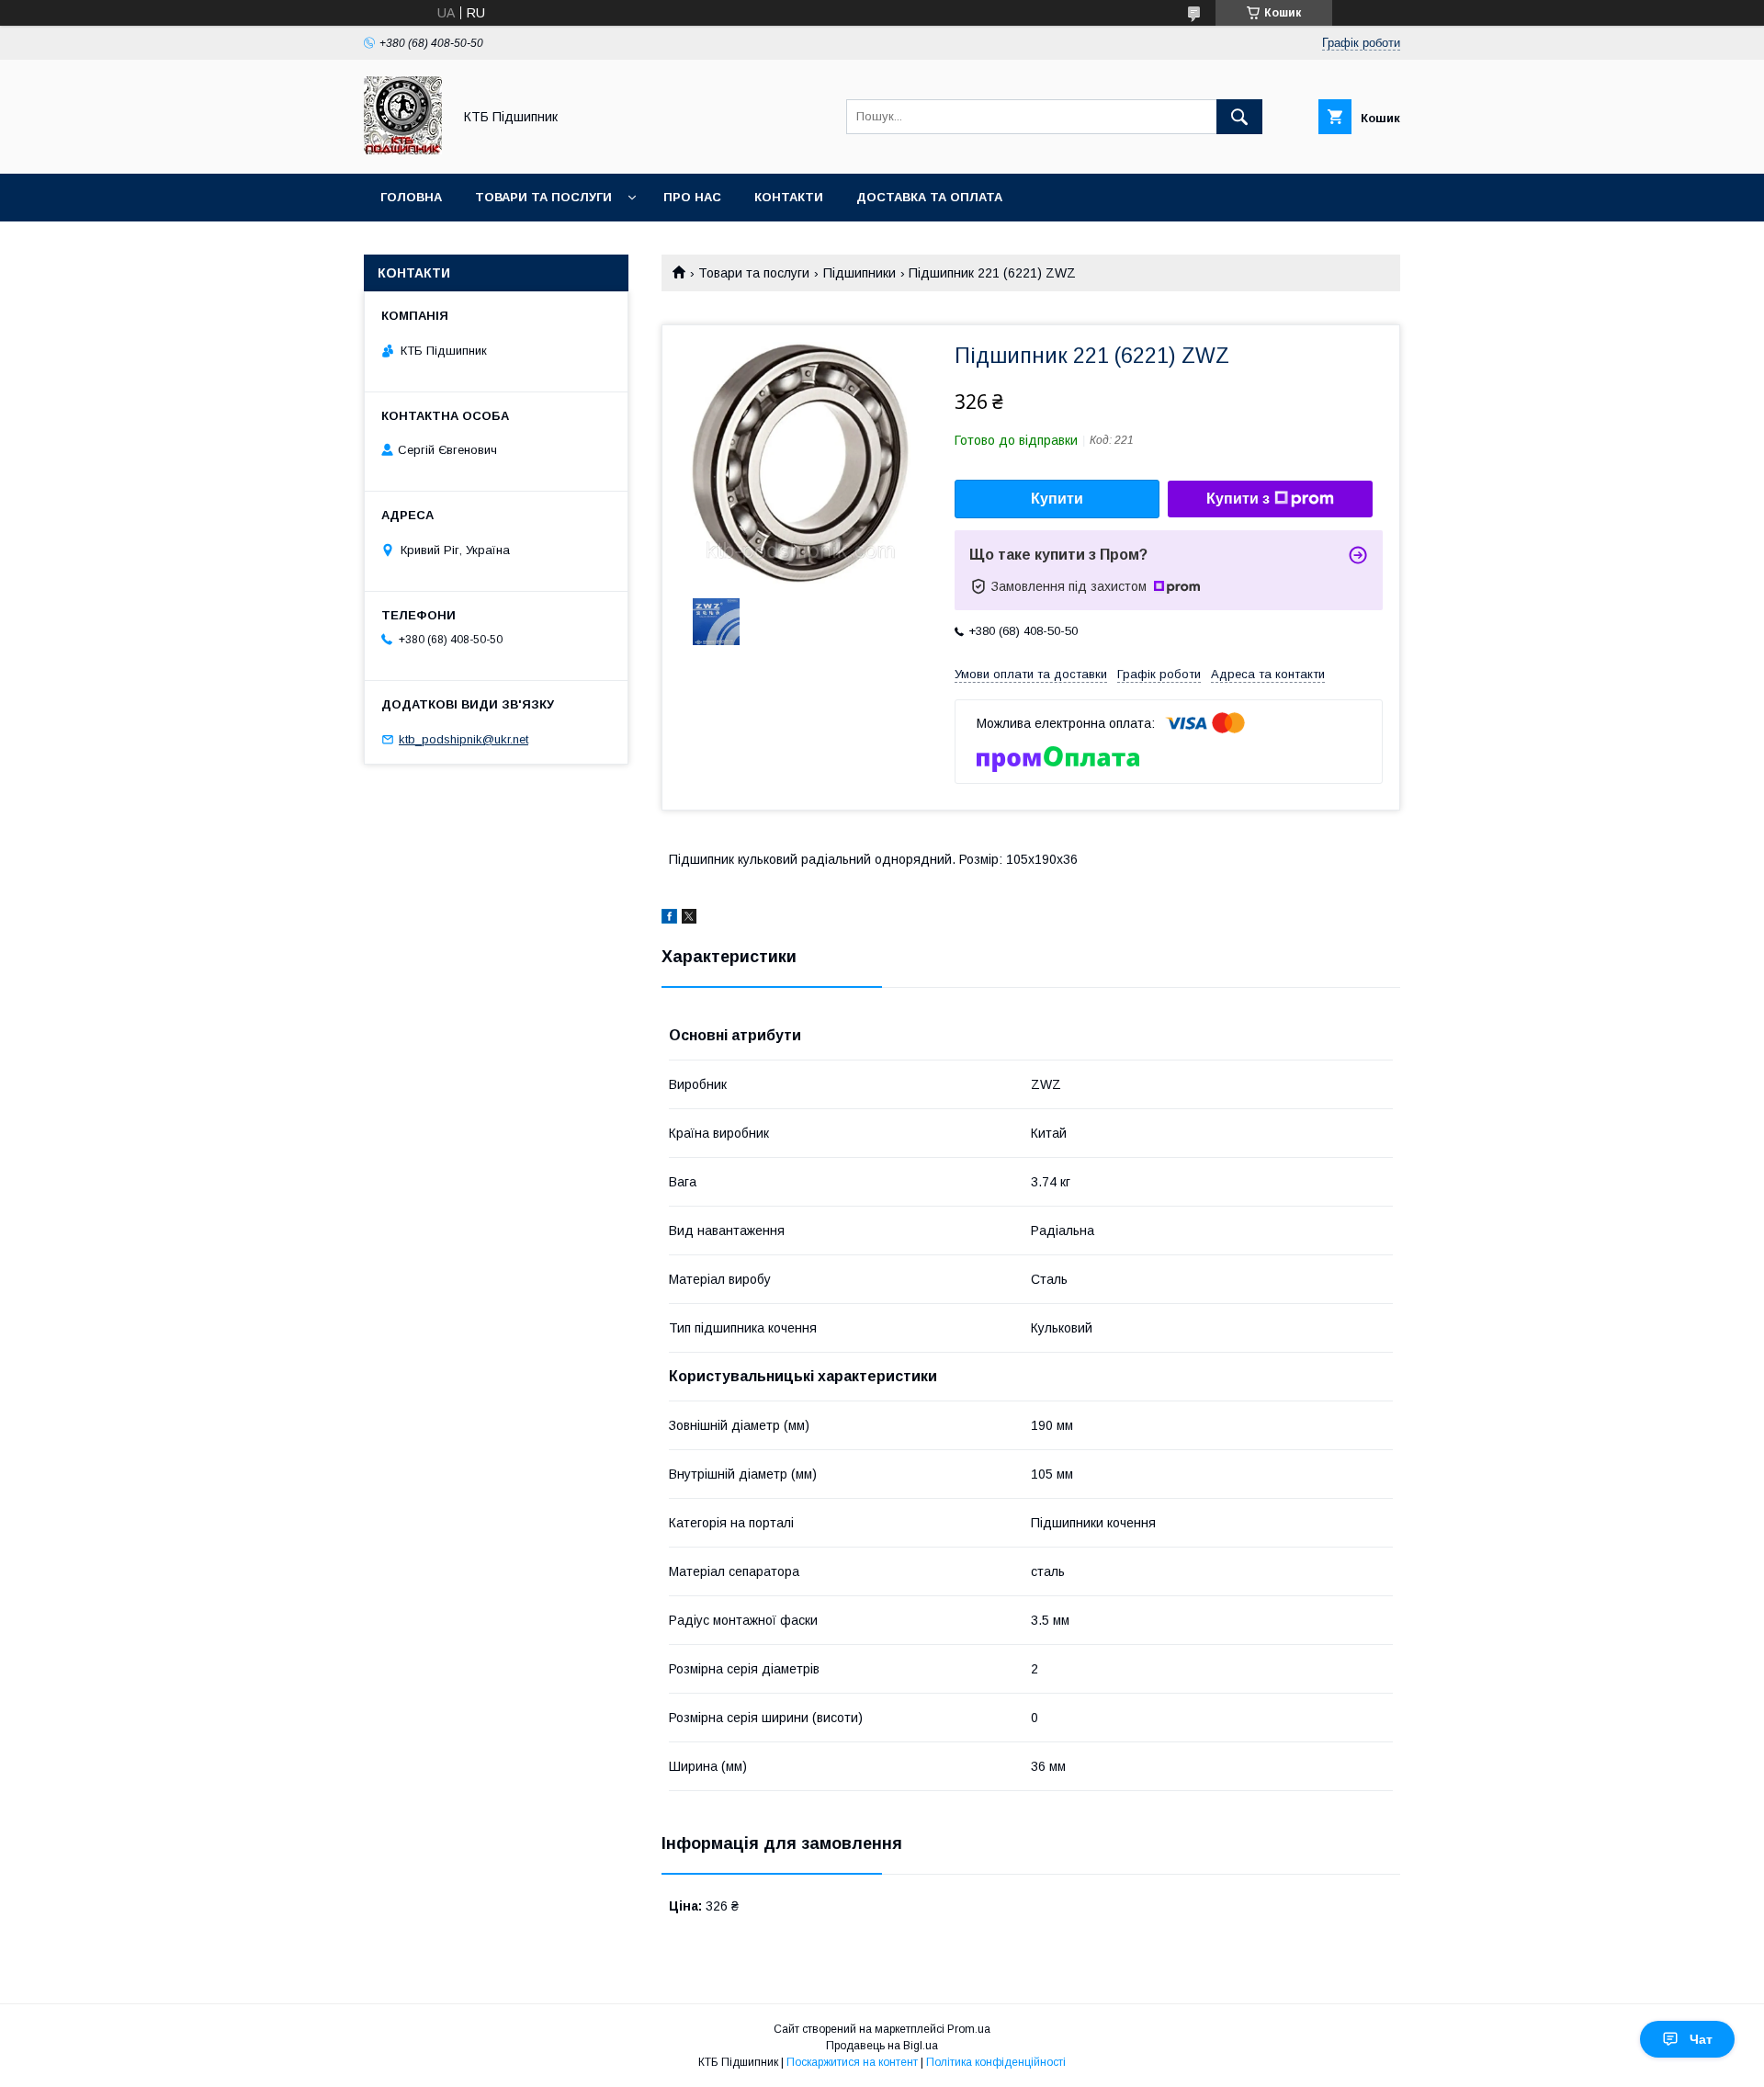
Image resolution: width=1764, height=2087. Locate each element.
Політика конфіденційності (996, 2062)
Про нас (692, 197)
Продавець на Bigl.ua (882, 2046)
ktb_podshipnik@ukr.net (464, 739)
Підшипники (859, 273)
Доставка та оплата (929, 197)
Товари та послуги (543, 197)
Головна (411, 197)
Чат (1701, 2039)
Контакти (789, 197)
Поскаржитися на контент (852, 2062)
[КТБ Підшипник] (403, 150)
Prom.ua (969, 2029)
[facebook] (669, 919)
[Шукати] (1239, 117)
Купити (1057, 499)
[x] (689, 919)
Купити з (1238, 499)
